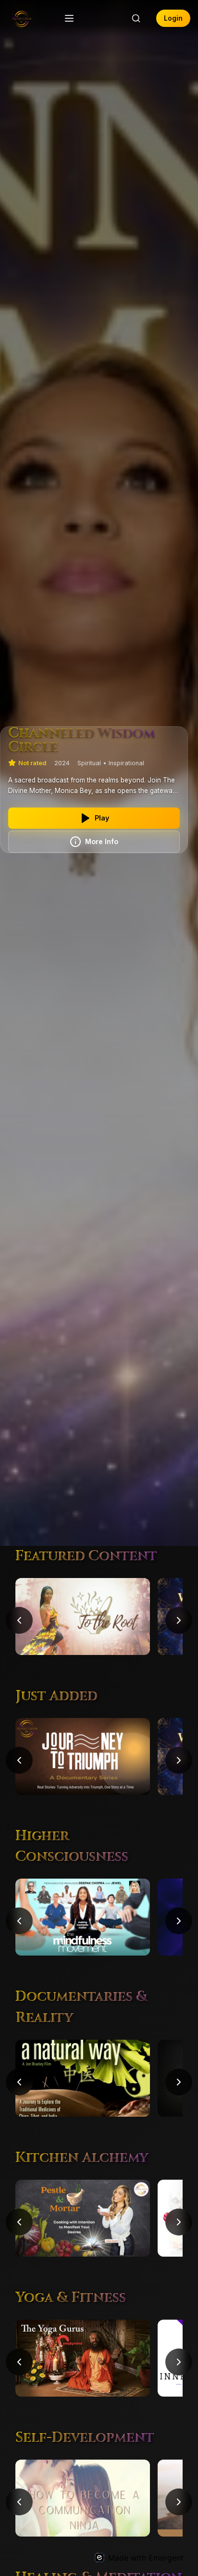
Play (102, 818)
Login (173, 18)
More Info (102, 841)
